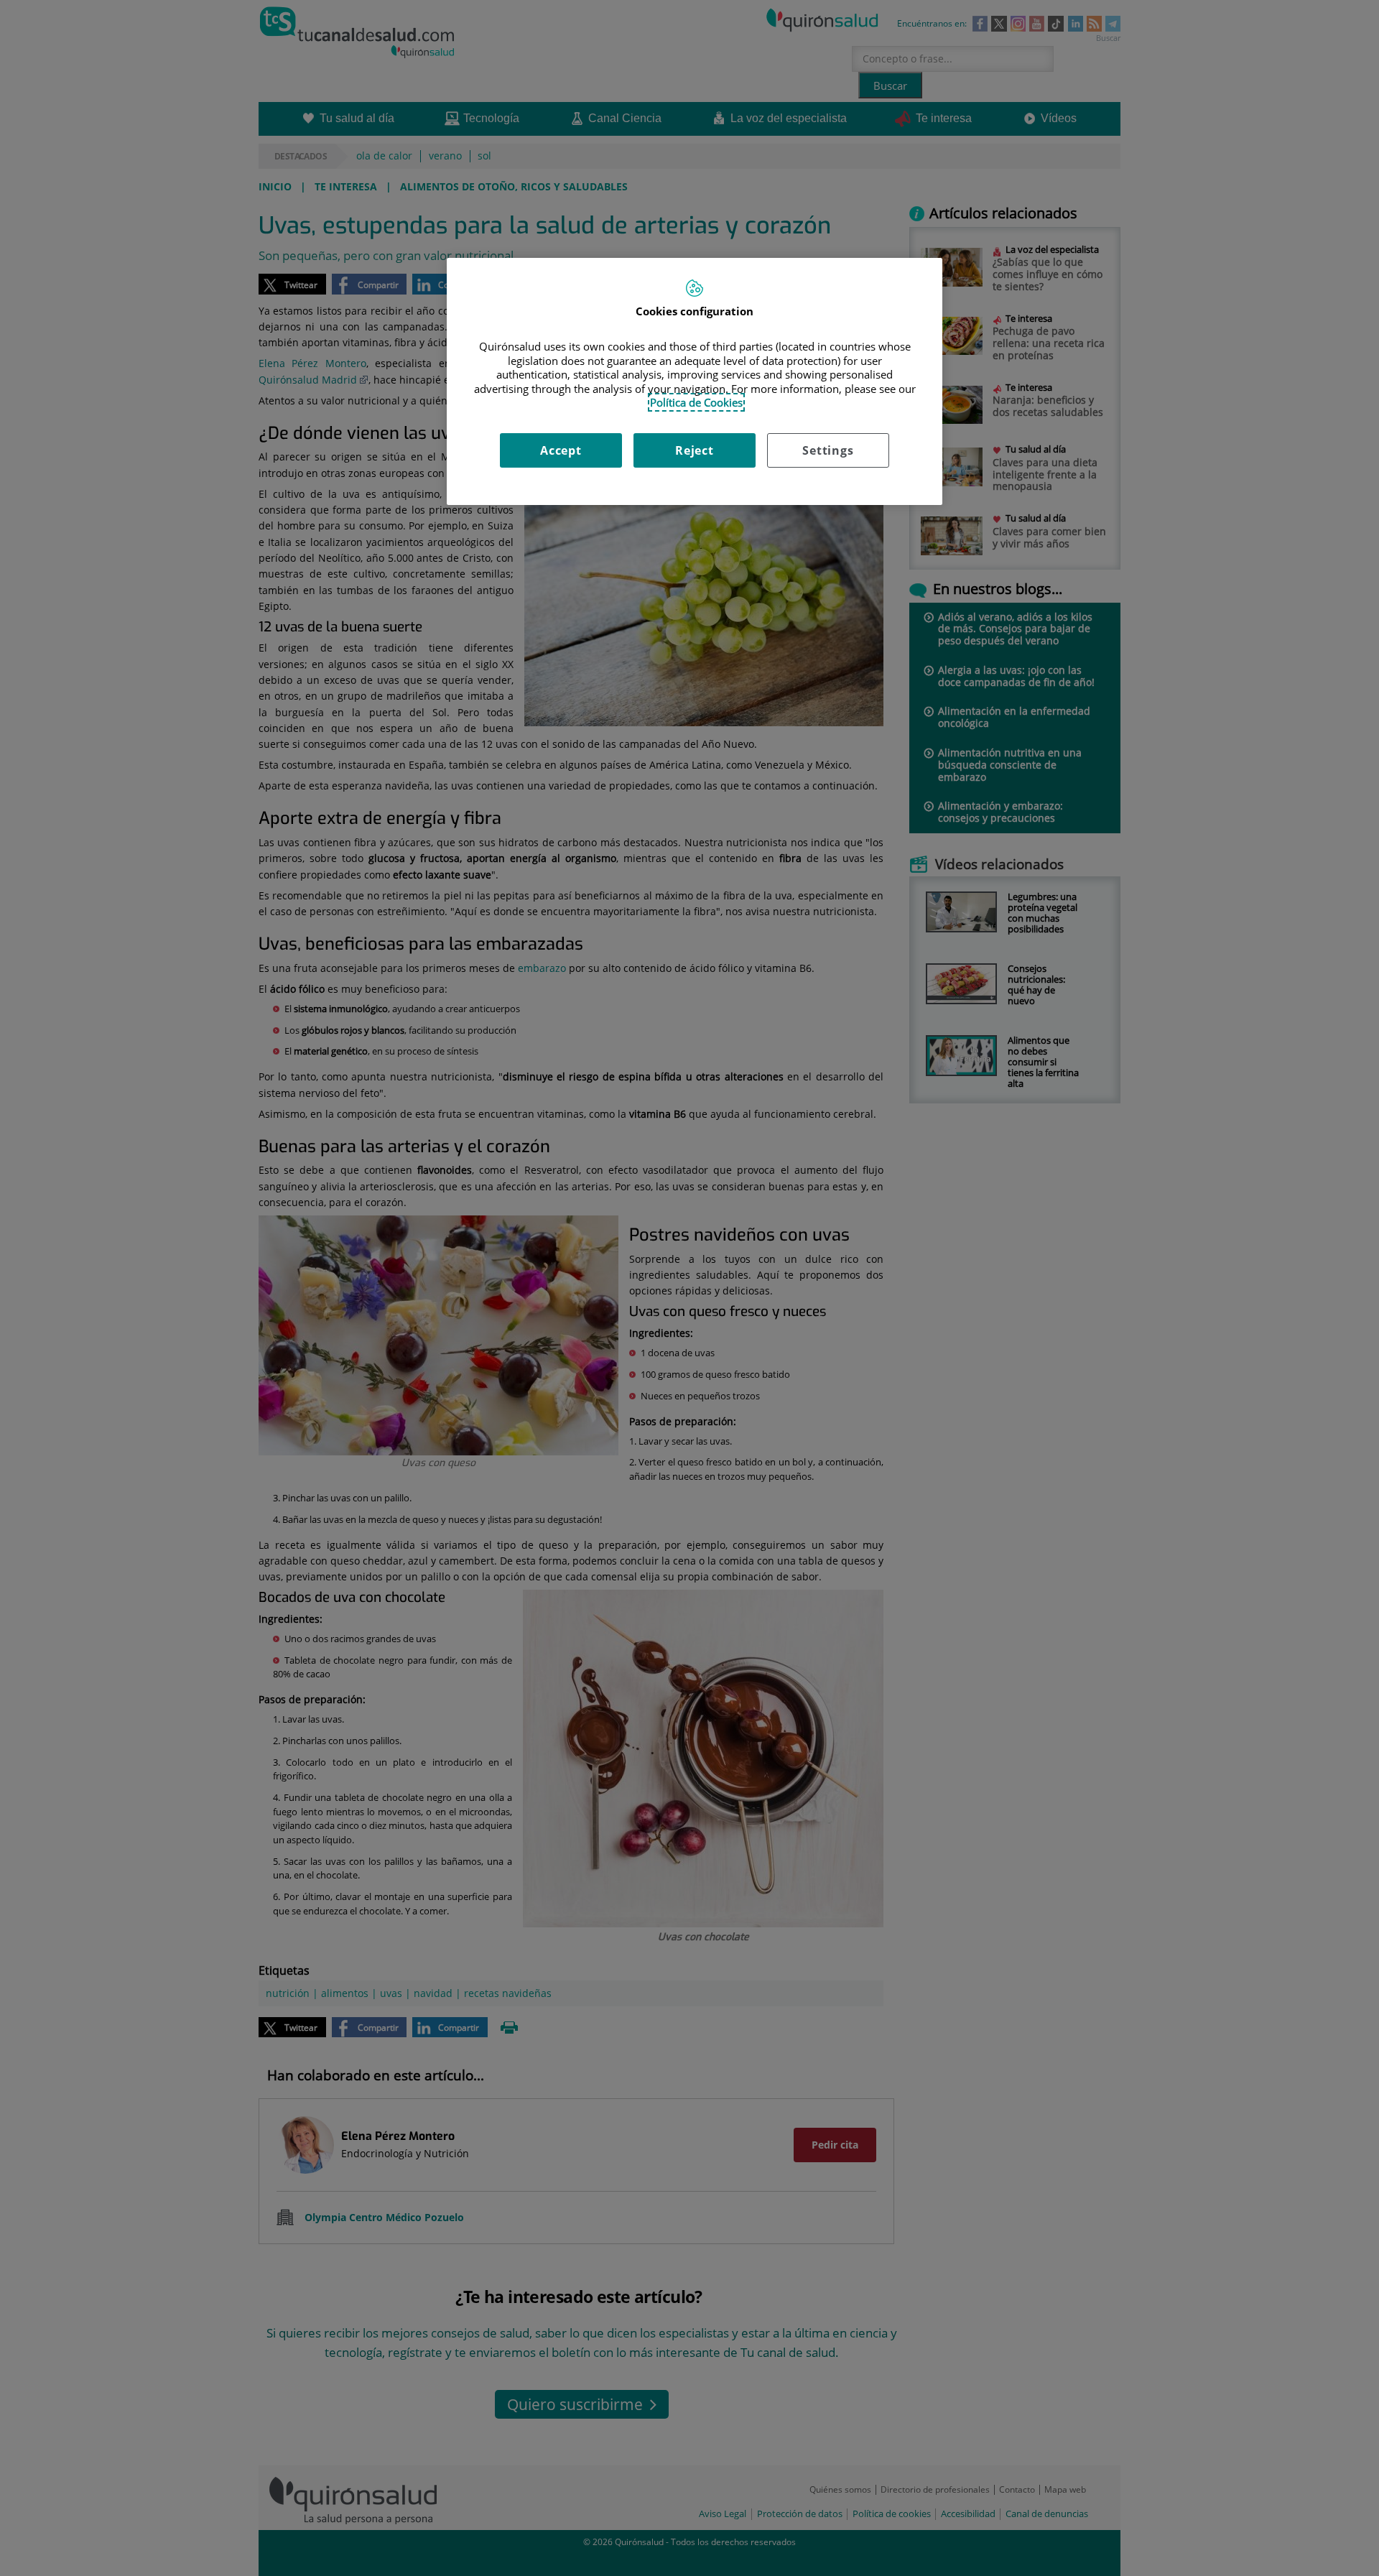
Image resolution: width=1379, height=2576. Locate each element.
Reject (695, 450)
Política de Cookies (696, 402)
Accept (561, 450)
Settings (828, 450)
